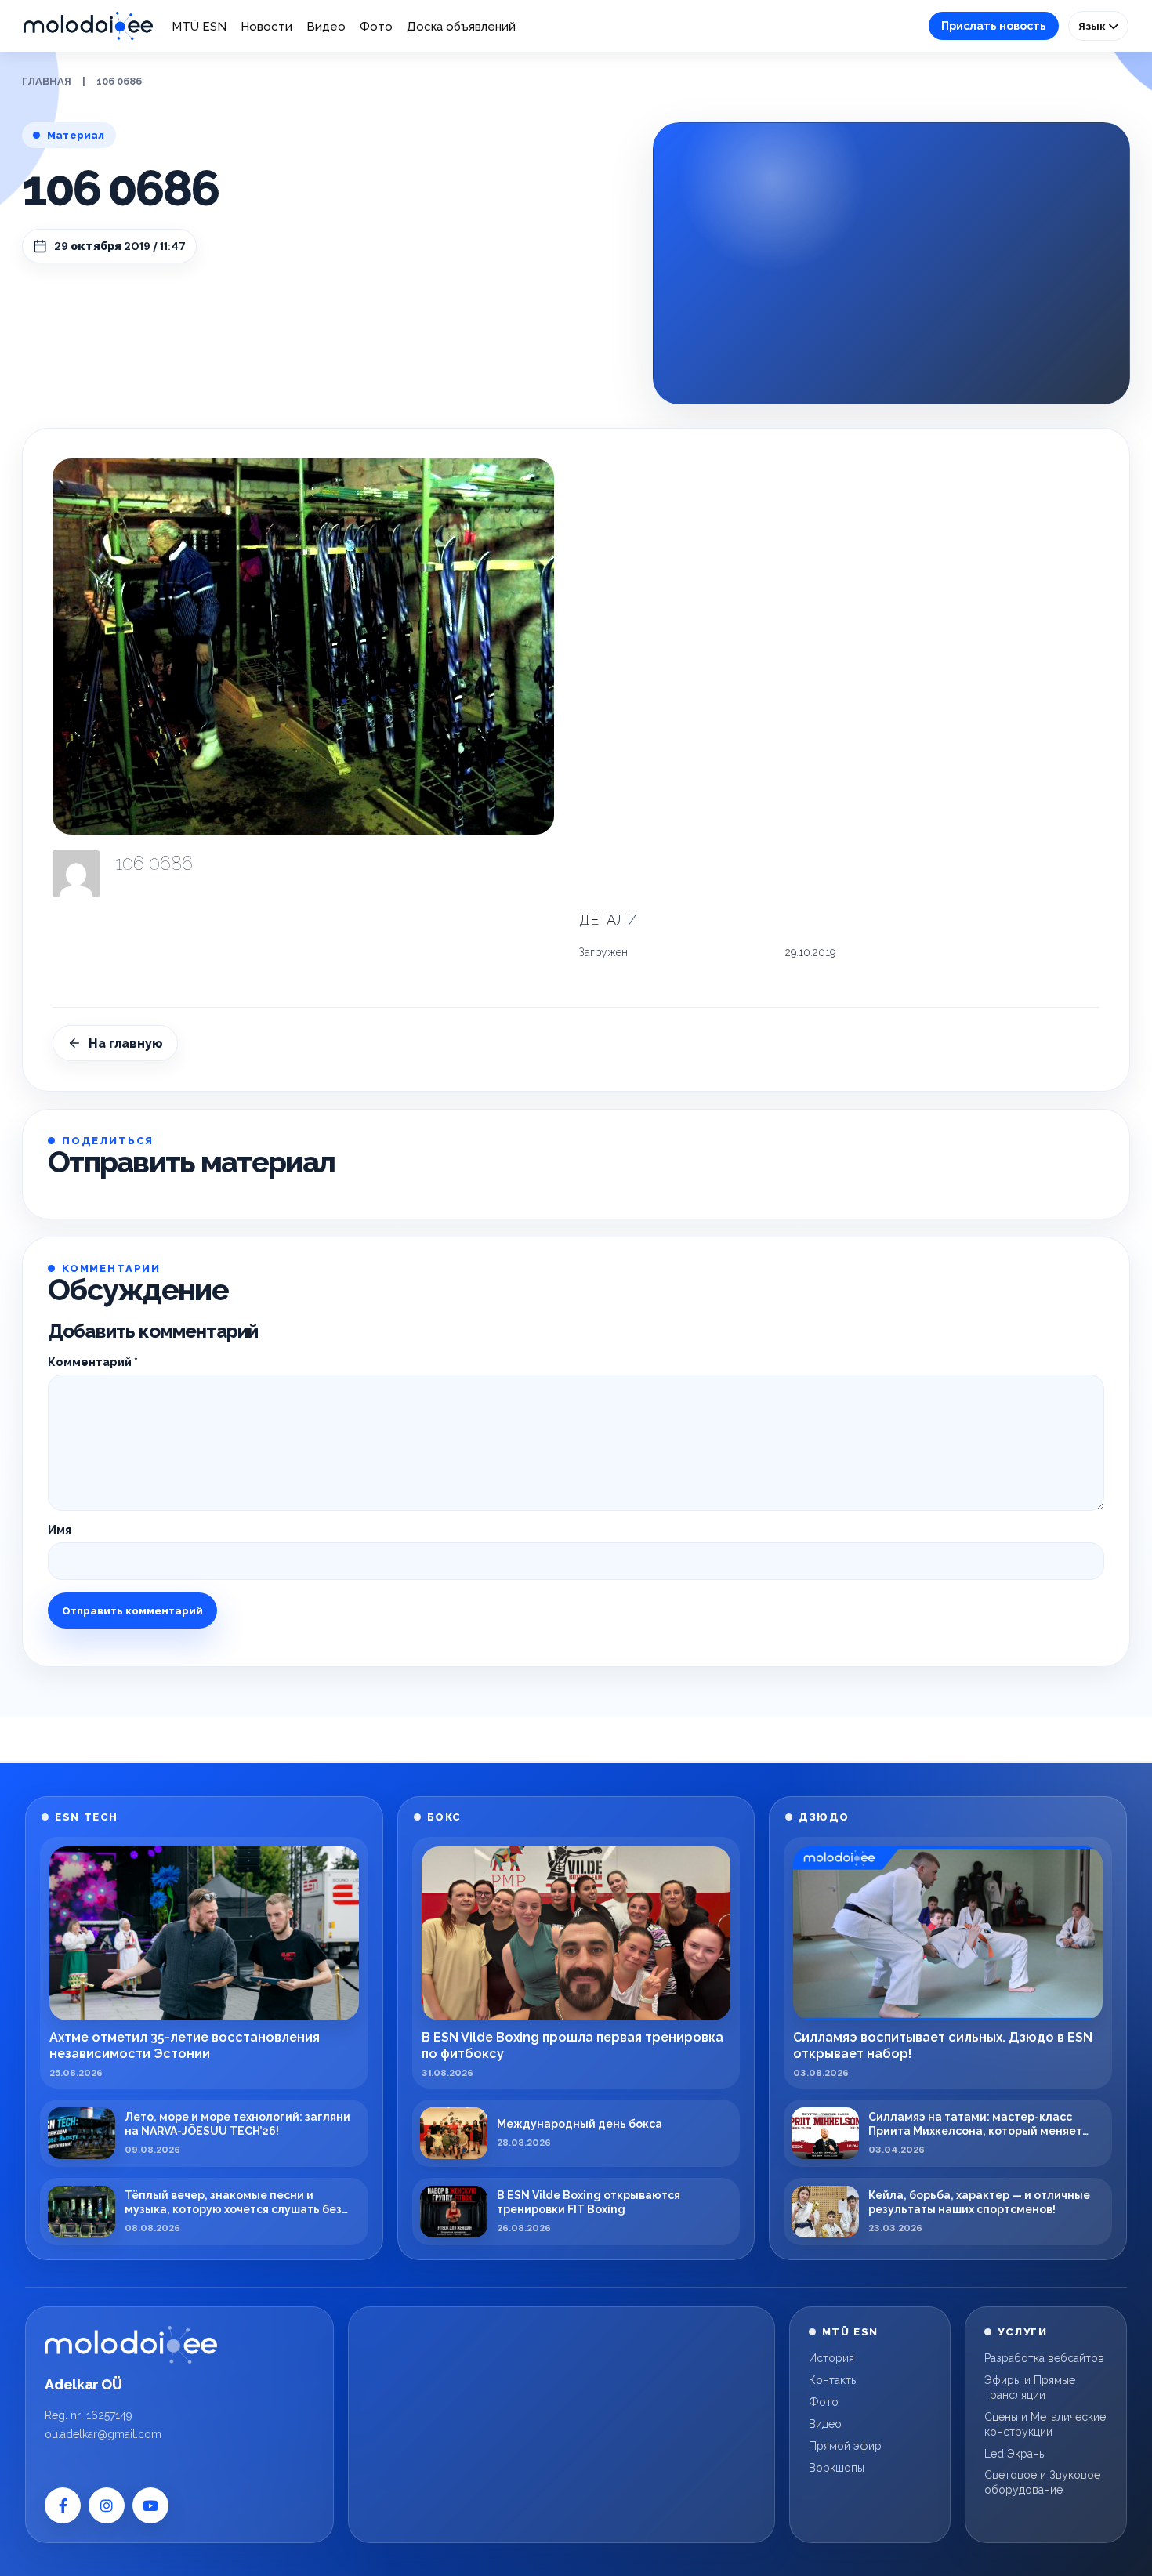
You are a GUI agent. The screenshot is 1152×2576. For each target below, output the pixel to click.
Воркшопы (837, 2468)
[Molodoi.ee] (131, 2345)
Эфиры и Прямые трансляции (1030, 2388)
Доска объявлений (461, 27)
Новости (266, 27)
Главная (47, 81)
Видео (326, 27)
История (831, 2358)
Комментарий (93, 1362)
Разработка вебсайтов (1044, 2358)
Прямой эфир (845, 2446)
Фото (376, 27)
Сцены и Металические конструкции (1045, 2424)
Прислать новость (994, 26)
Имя (60, 1530)
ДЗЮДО (824, 1817)
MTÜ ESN (199, 27)
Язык (1093, 26)
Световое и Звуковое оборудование (1042, 2482)
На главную (126, 1043)
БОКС (444, 1817)
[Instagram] (107, 2505)
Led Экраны (1015, 2454)
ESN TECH (86, 1817)
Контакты (833, 2380)
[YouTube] (150, 2505)
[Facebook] (63, 2505)
